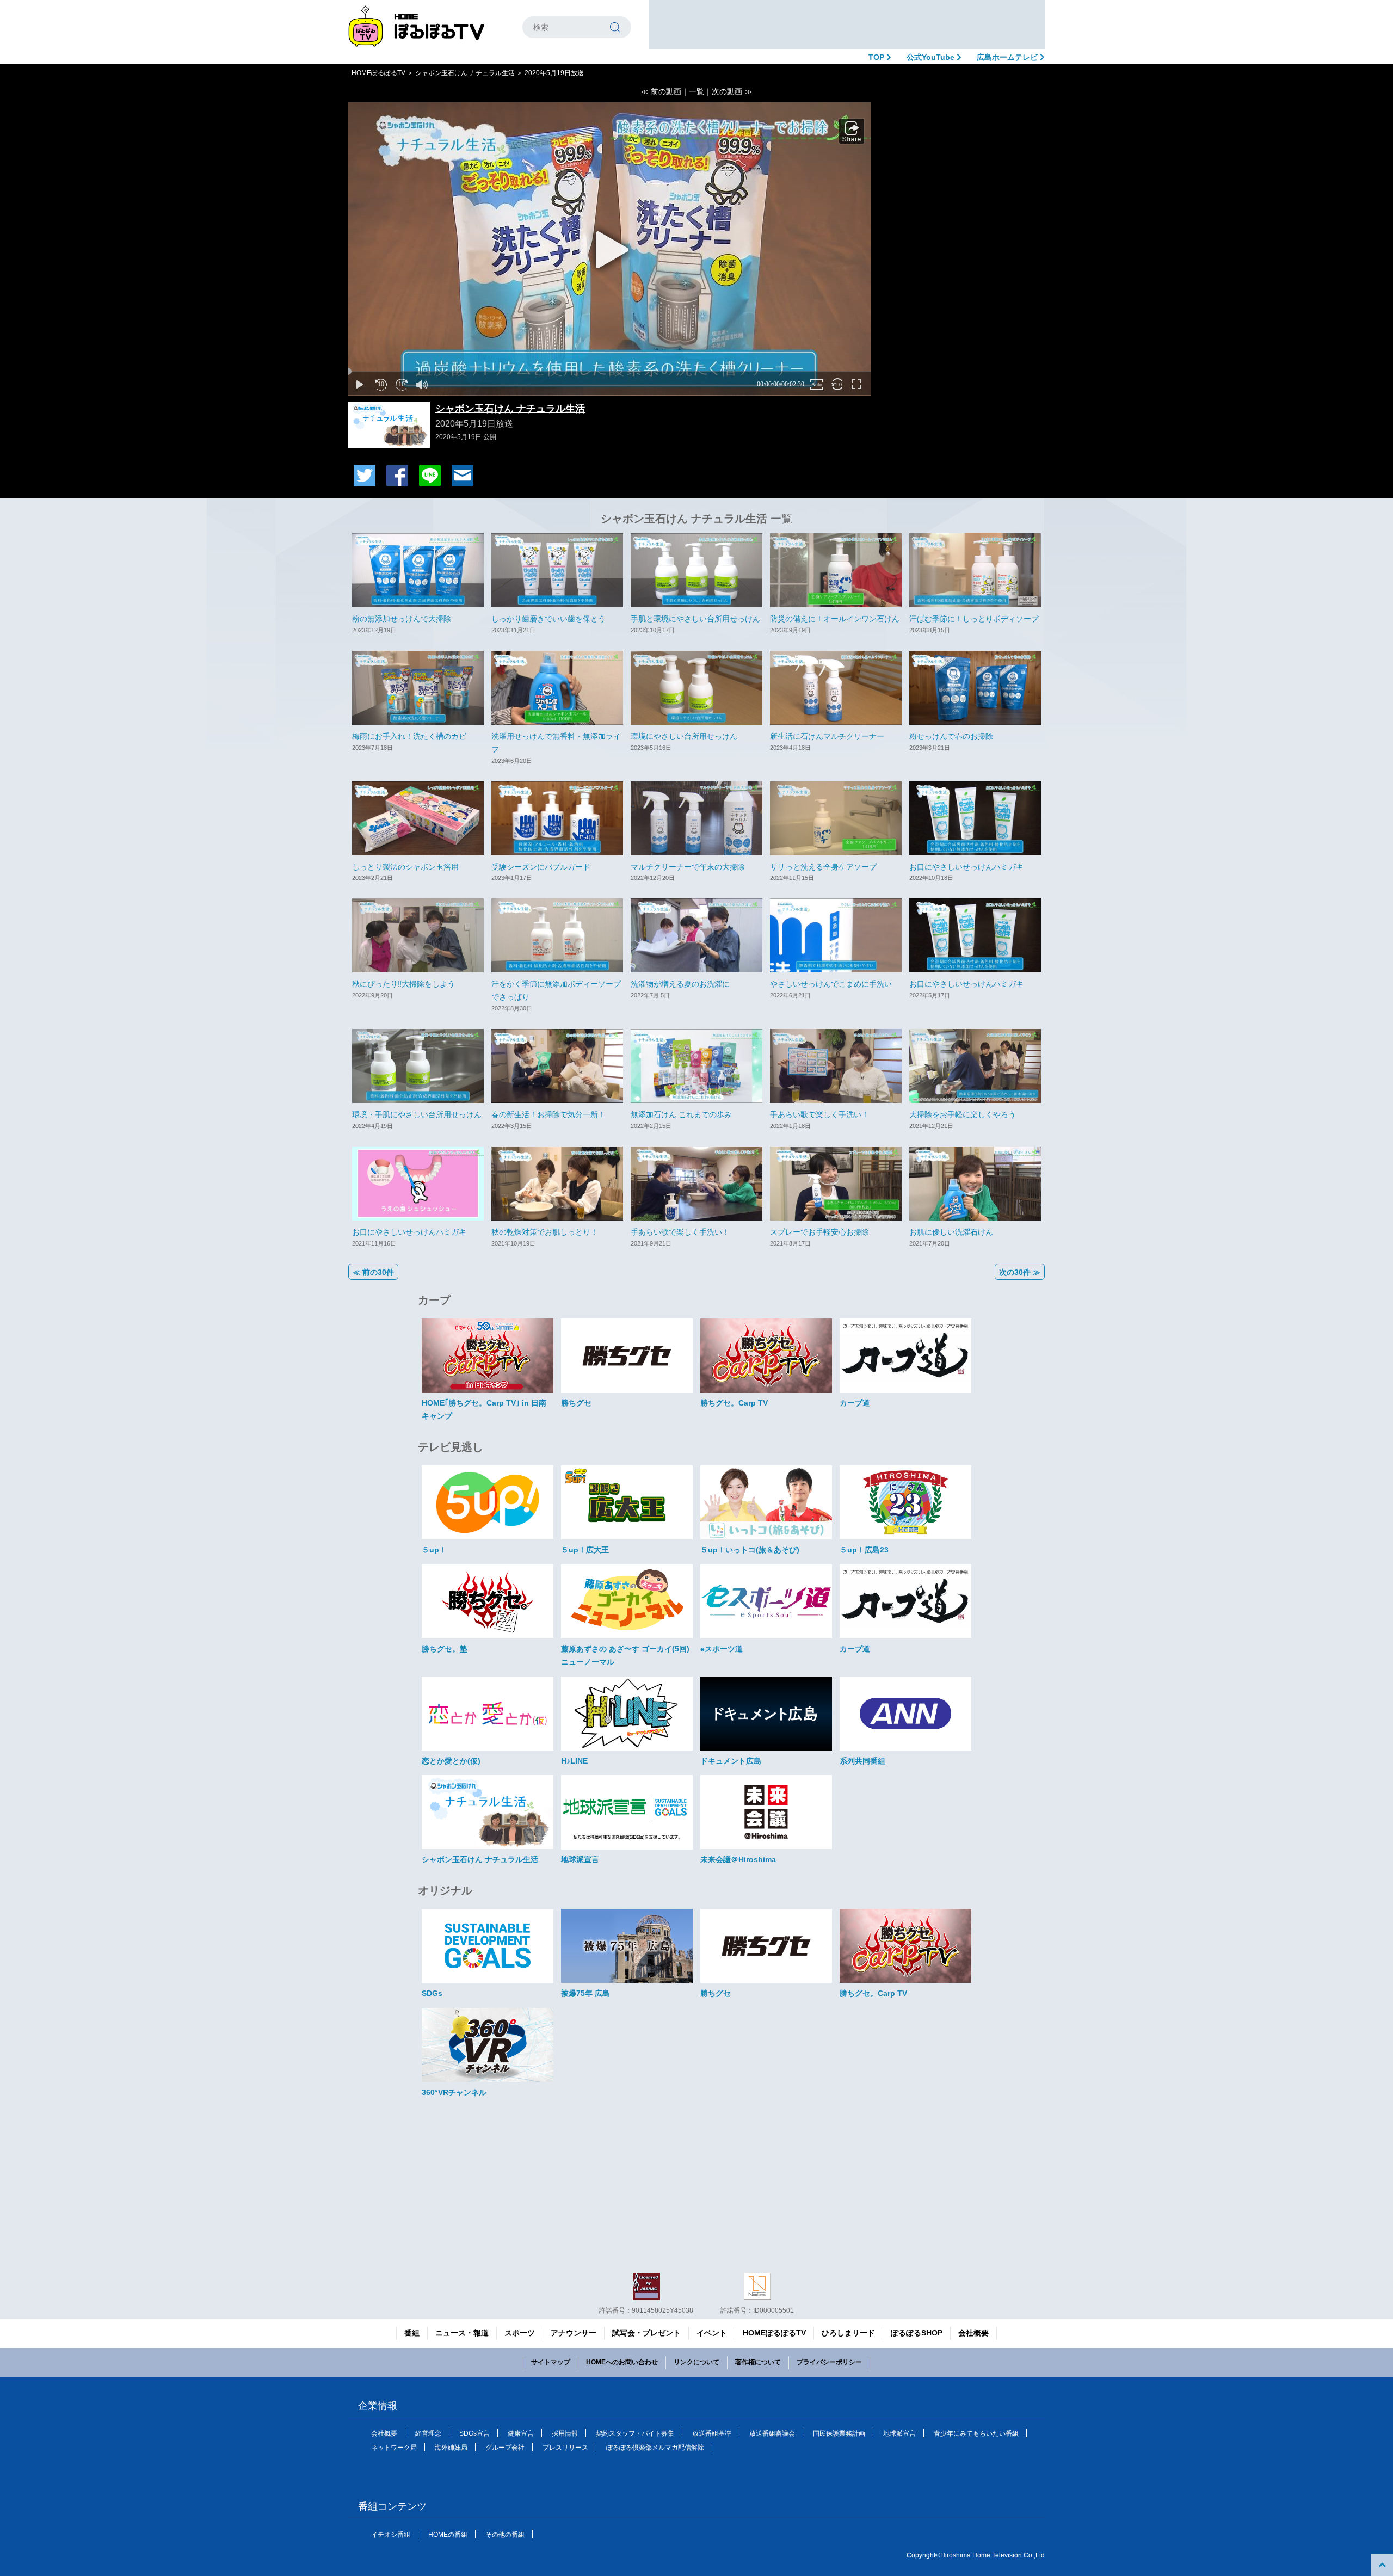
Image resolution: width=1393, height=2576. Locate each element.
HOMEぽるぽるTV (378, 73)
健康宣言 (521, 2433)
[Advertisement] (847, 24)
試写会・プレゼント (646, 2333)
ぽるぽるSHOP (917, 2333)
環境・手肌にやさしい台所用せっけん (417, 1114)
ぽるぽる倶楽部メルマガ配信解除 (655, 2448)
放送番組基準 (712, 2433)
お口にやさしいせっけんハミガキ (966, 867)
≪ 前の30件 (373, 1272)
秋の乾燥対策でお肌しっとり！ (545, 1232)
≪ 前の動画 (661, 91)
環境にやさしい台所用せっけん (684, 736)
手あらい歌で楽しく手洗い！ (819, 1114)
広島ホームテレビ (1008, 57)
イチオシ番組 (391, 2535)
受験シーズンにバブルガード (541, 867)
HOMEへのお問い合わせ (622, 2362)
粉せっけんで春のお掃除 (951, 736)
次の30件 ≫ (1020, 1272)
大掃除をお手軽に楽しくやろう (963, 1114)
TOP (877, 57)
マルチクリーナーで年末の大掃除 (688, 867)
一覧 (696, 91)
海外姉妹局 (451, 2448)
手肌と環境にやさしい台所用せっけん (695, 619)
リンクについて (696, 2362)
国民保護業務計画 (839, 2433)
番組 (412, 2333)
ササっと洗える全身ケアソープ (823, 867)
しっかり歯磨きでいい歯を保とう (548, 619)
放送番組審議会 (772, 2433)
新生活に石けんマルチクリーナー (827, 736)
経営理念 (428, 2433)
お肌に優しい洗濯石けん (951, 1232)
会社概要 (973, 2333)
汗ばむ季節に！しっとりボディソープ (974, 619)
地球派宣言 (899, 2433)
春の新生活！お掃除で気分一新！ (548, 1114)
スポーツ (520, 2333)
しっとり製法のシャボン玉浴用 (405, 867)
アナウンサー (574, 2333)
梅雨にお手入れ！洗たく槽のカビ (409, 736)
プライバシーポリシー (829, 2362)
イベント (712, 2333)
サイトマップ (551, 2362)
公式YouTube (932, 57)
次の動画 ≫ (732, 91)
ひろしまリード (848, 2333)
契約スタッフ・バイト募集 (635, 2433)
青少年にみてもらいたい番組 (976, 2433)
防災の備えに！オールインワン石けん (835, 619)
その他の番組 (505, 2535)
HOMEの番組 (448, 2535)
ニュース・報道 (462, 2333)
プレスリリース (565, 2448)
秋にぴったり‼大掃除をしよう (403, 984)
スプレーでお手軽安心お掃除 (819, 1232)
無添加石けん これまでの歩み (681, 1114)
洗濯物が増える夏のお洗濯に (680, 984)
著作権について (758, 2362)
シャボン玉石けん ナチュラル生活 (465, 73)
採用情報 (565, 2433)
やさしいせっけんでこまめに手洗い (831, 984)
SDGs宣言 (474, 2433)
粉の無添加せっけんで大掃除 (402, 619)
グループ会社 (505, 2448)
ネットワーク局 (394, 2448)
